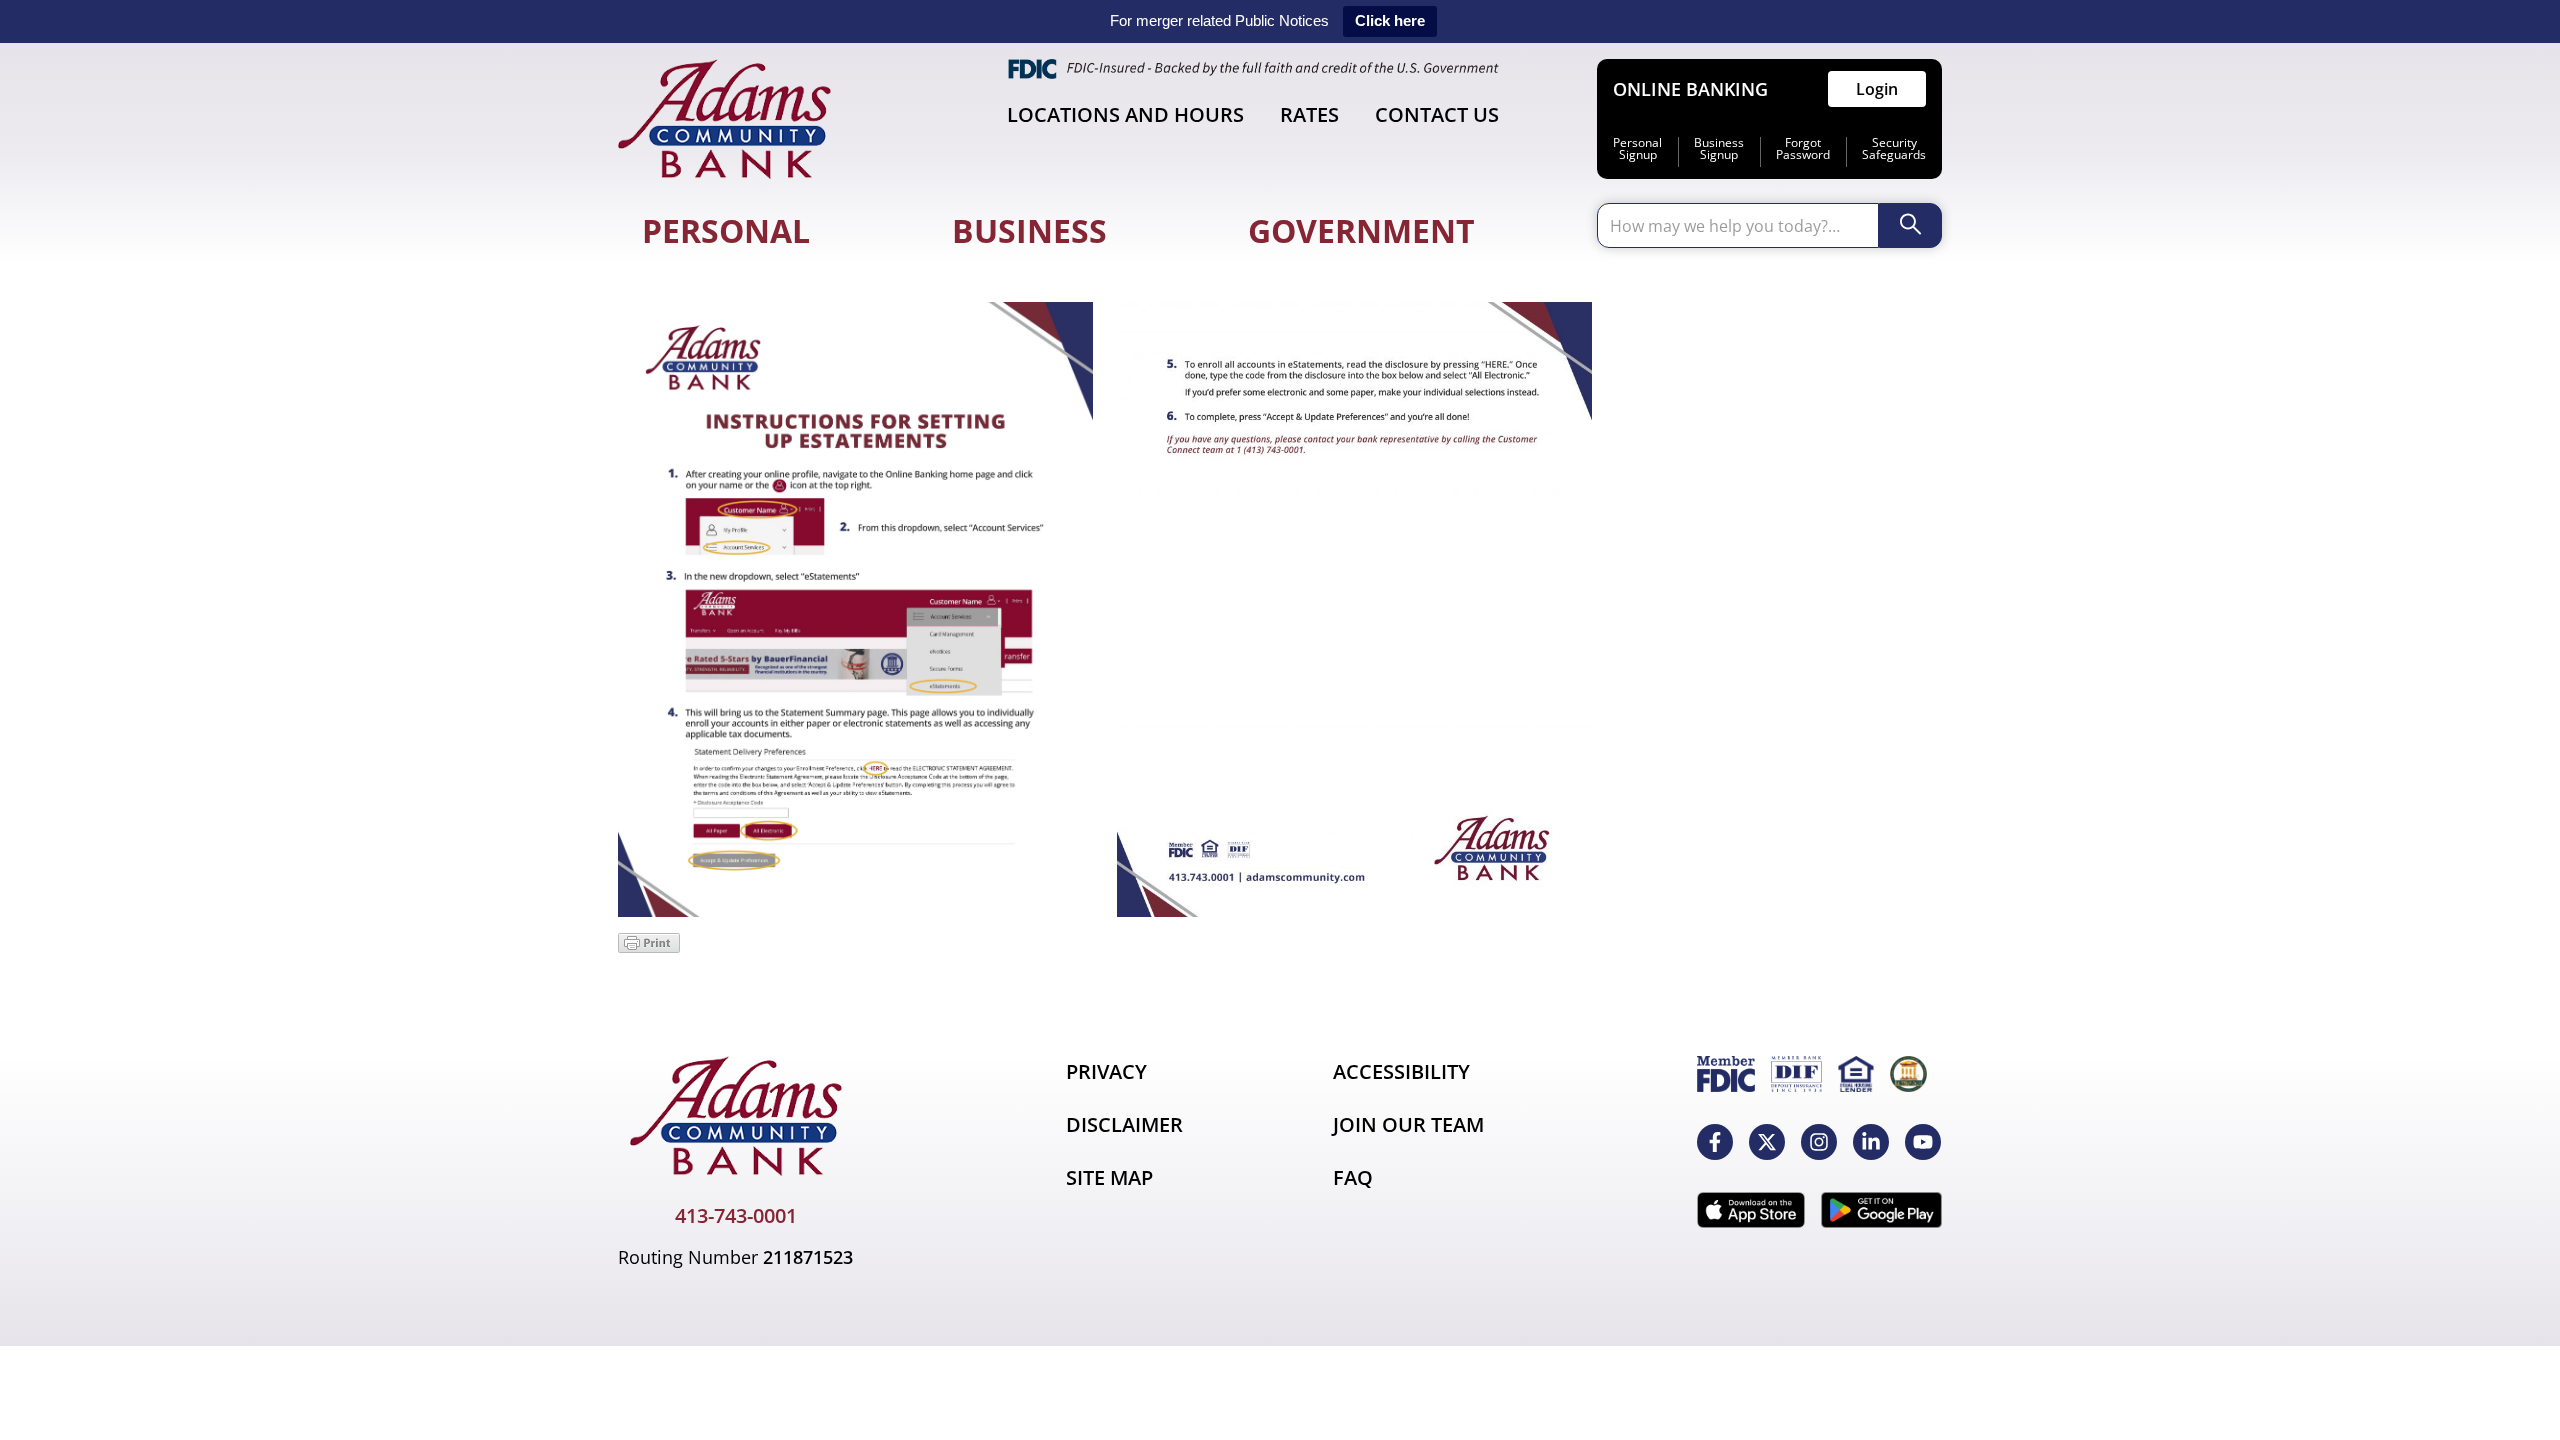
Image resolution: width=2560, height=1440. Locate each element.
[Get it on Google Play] (1881, 1210)
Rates (1309, 114)
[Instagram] (1819, 1142)
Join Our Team (1408, 1124)
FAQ (1353, 1177)
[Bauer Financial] (1908, 1074)
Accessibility (1401, 1071)
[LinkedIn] (1871, 1142)
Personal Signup (1637, 149)
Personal (726, 230)
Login (1877, 89)
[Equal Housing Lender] (1856, 1074)
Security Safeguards (1894, 149)
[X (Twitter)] (1767, 1142)
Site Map (1109, 1177)
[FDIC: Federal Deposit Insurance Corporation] (1726, 1074)
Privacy (1106, 1071)
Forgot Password (1803, 149)
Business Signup (1719, 149)
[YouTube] (1923, 1142)
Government (1361, 230)
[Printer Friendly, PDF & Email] (649, 947)
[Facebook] (1715, 1142)
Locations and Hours (1125, 114)
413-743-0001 (736, 1215)
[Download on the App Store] (1751, 1210)
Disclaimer (1124, 1124)
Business (1029, 230)
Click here (1390, 20)
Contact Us (1437, 114)
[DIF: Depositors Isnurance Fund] (1796, 1074)
